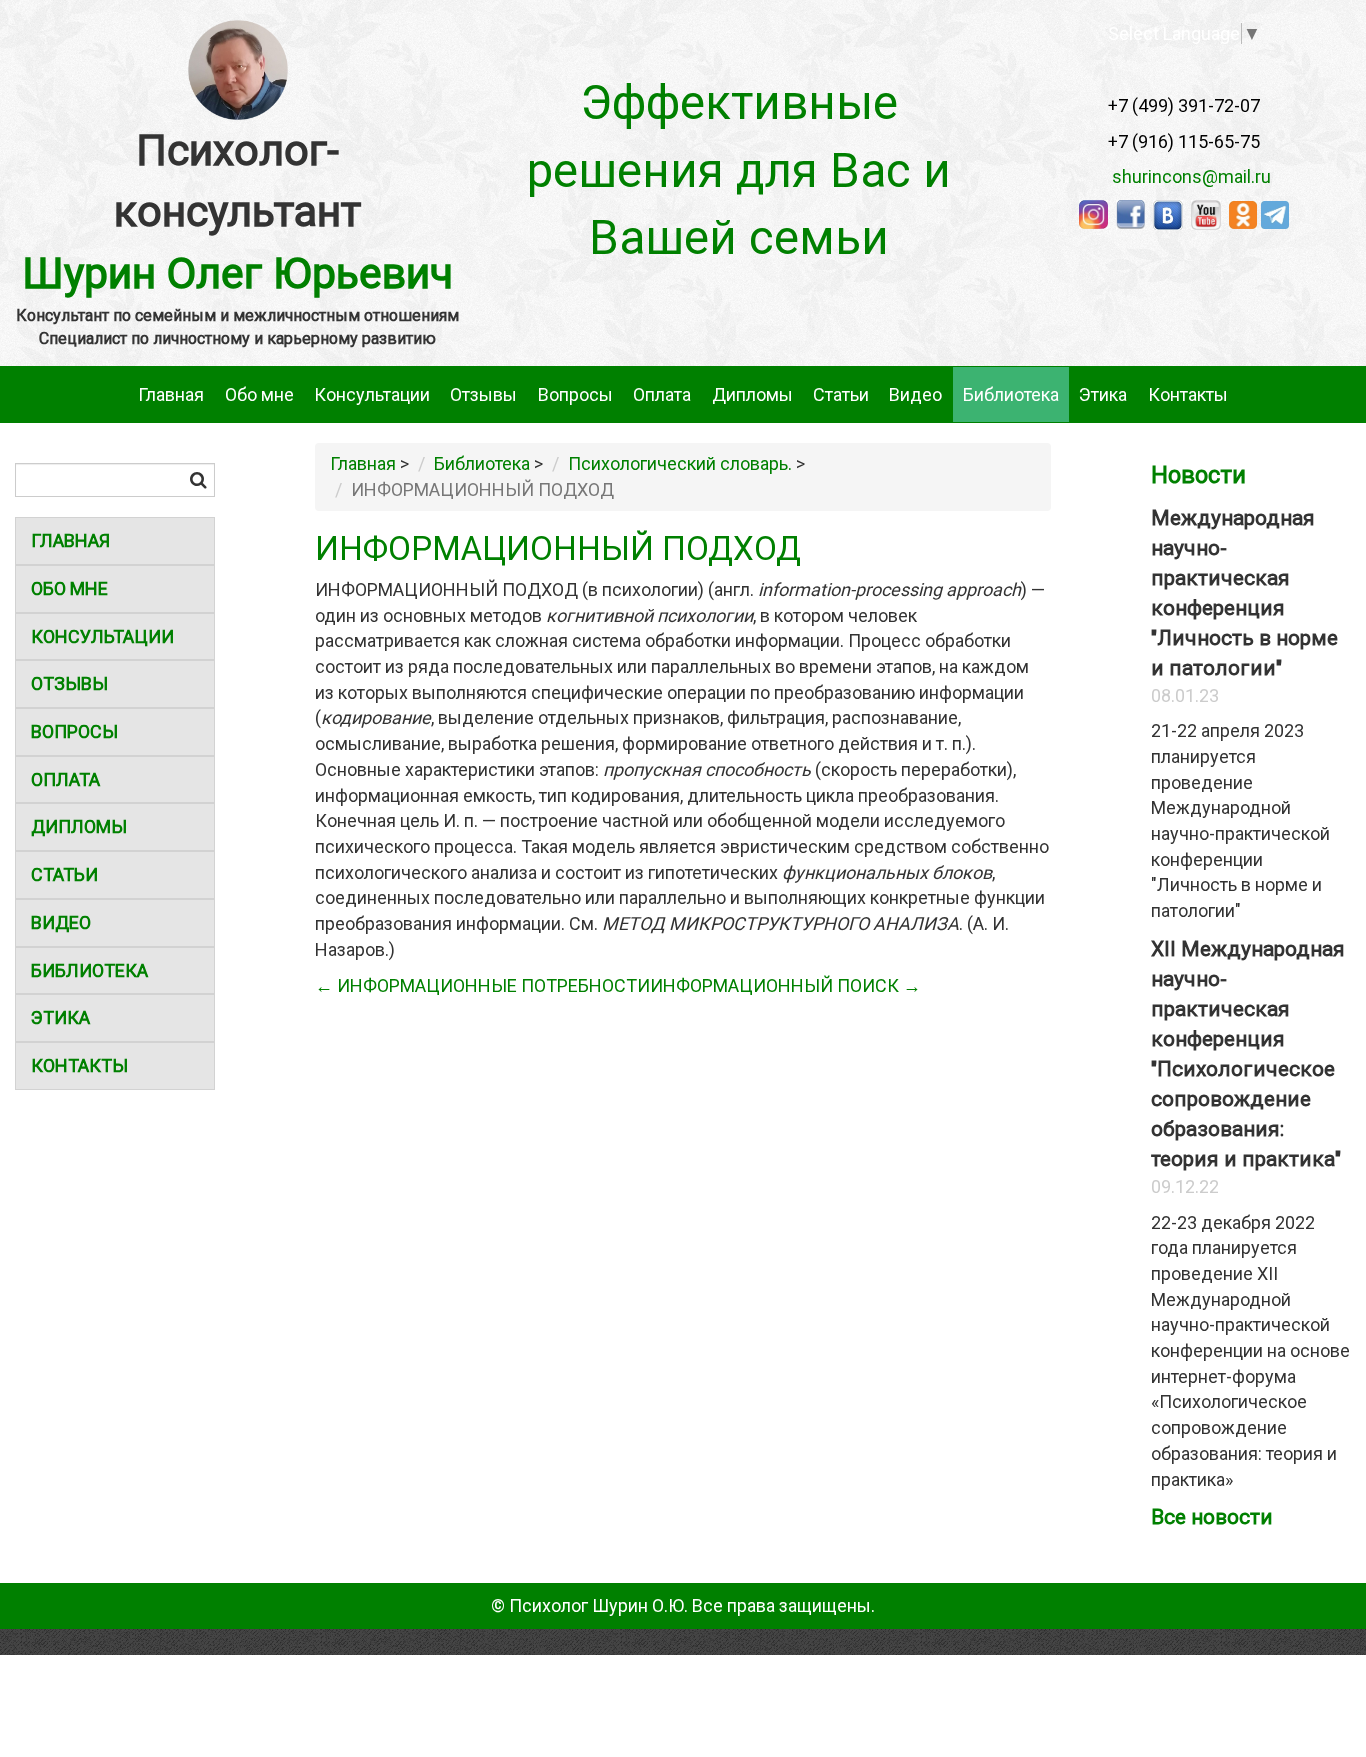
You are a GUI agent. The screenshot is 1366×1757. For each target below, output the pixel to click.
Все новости (1212, 1517)
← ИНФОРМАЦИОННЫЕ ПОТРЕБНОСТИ (482, 985)
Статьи (841, 394)
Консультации (372, 394)
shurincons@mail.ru (1185, 176)
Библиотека (1011, 394)
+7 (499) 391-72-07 (1184, 105)
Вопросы (575, 394)
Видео (915, 394)
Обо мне (259, 394)
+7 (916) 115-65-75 (1184, 141)
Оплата (662, 394)
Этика (1103, 394)
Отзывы (483, 394)
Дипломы (752, 394)
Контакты (1188, 394)
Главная (171, 394)
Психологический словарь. (680, 463)
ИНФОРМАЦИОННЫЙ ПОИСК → (785, 985)
